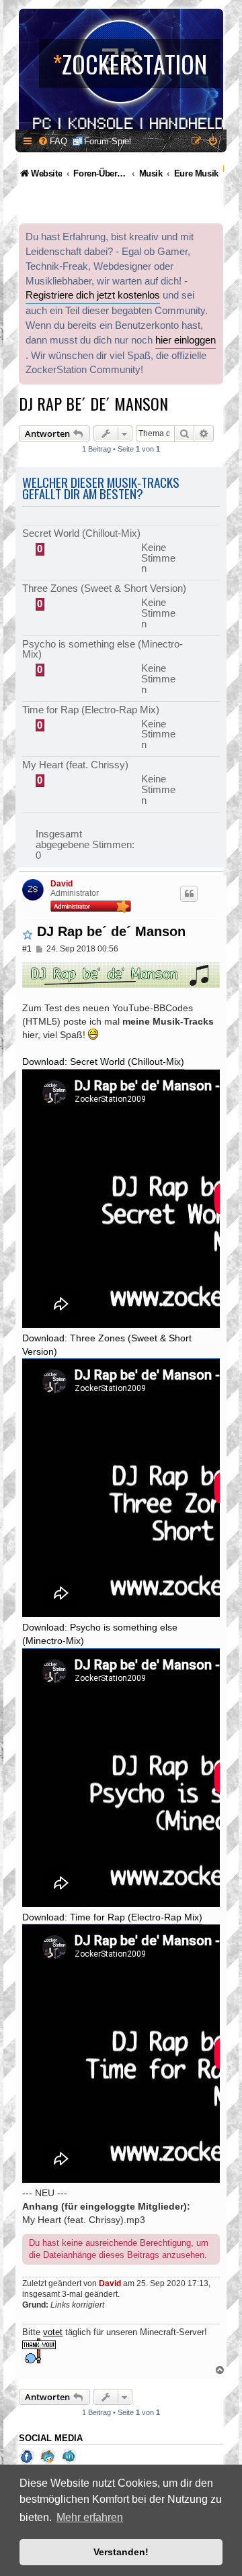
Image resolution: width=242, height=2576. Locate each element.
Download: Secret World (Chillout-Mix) (103, 1062)
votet (53, 2332)
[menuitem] (52, 141)
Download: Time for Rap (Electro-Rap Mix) (112, 1917)
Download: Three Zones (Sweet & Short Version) (107, 1345)
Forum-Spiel (108, 141)
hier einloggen (186, 340)
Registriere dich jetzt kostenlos (93, 295)
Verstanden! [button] (121, 2552)
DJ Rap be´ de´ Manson (93, 403)
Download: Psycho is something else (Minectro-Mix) (100, 1634)
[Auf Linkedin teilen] (70, 2457)
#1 (27, 949)
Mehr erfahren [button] (90, 2517)
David (62, 884)
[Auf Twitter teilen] (49, 2457)
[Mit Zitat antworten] (189, 894)
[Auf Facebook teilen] (28, 2457)
